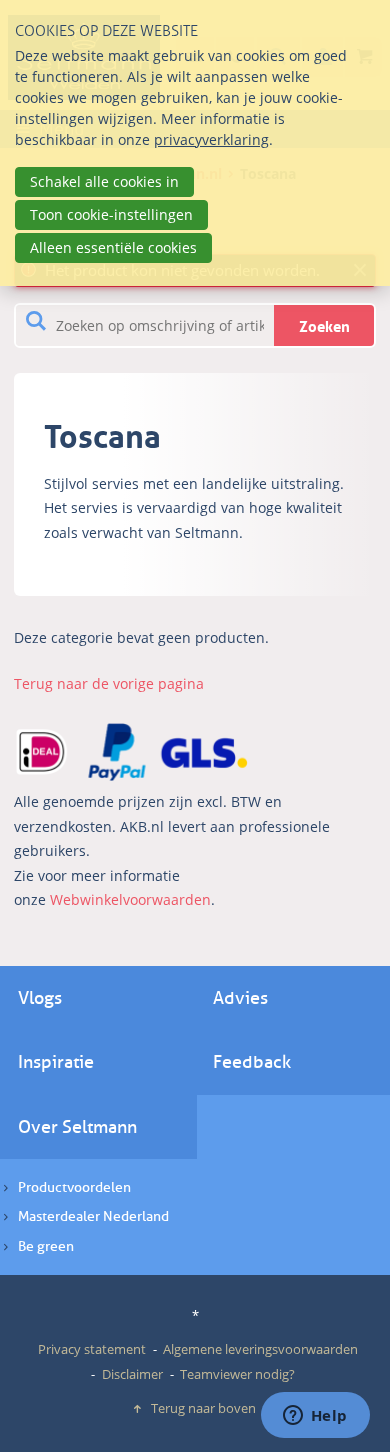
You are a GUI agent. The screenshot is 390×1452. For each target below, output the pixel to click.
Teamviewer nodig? (237, 1374)
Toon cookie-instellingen (111, 214)
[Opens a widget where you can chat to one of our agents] (315, 1417)
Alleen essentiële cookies (113, 247)
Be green (46, 1246)
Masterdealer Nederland (93, 1216)
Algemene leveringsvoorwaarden (260, 1349)
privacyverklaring (211, 139)
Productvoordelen (74, 1187)
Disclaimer (132, 1374)
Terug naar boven (203, 1408)
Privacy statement (92, 1349)
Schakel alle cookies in (104, 181)
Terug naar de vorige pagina (109, 683)
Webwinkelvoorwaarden (130, 899)
